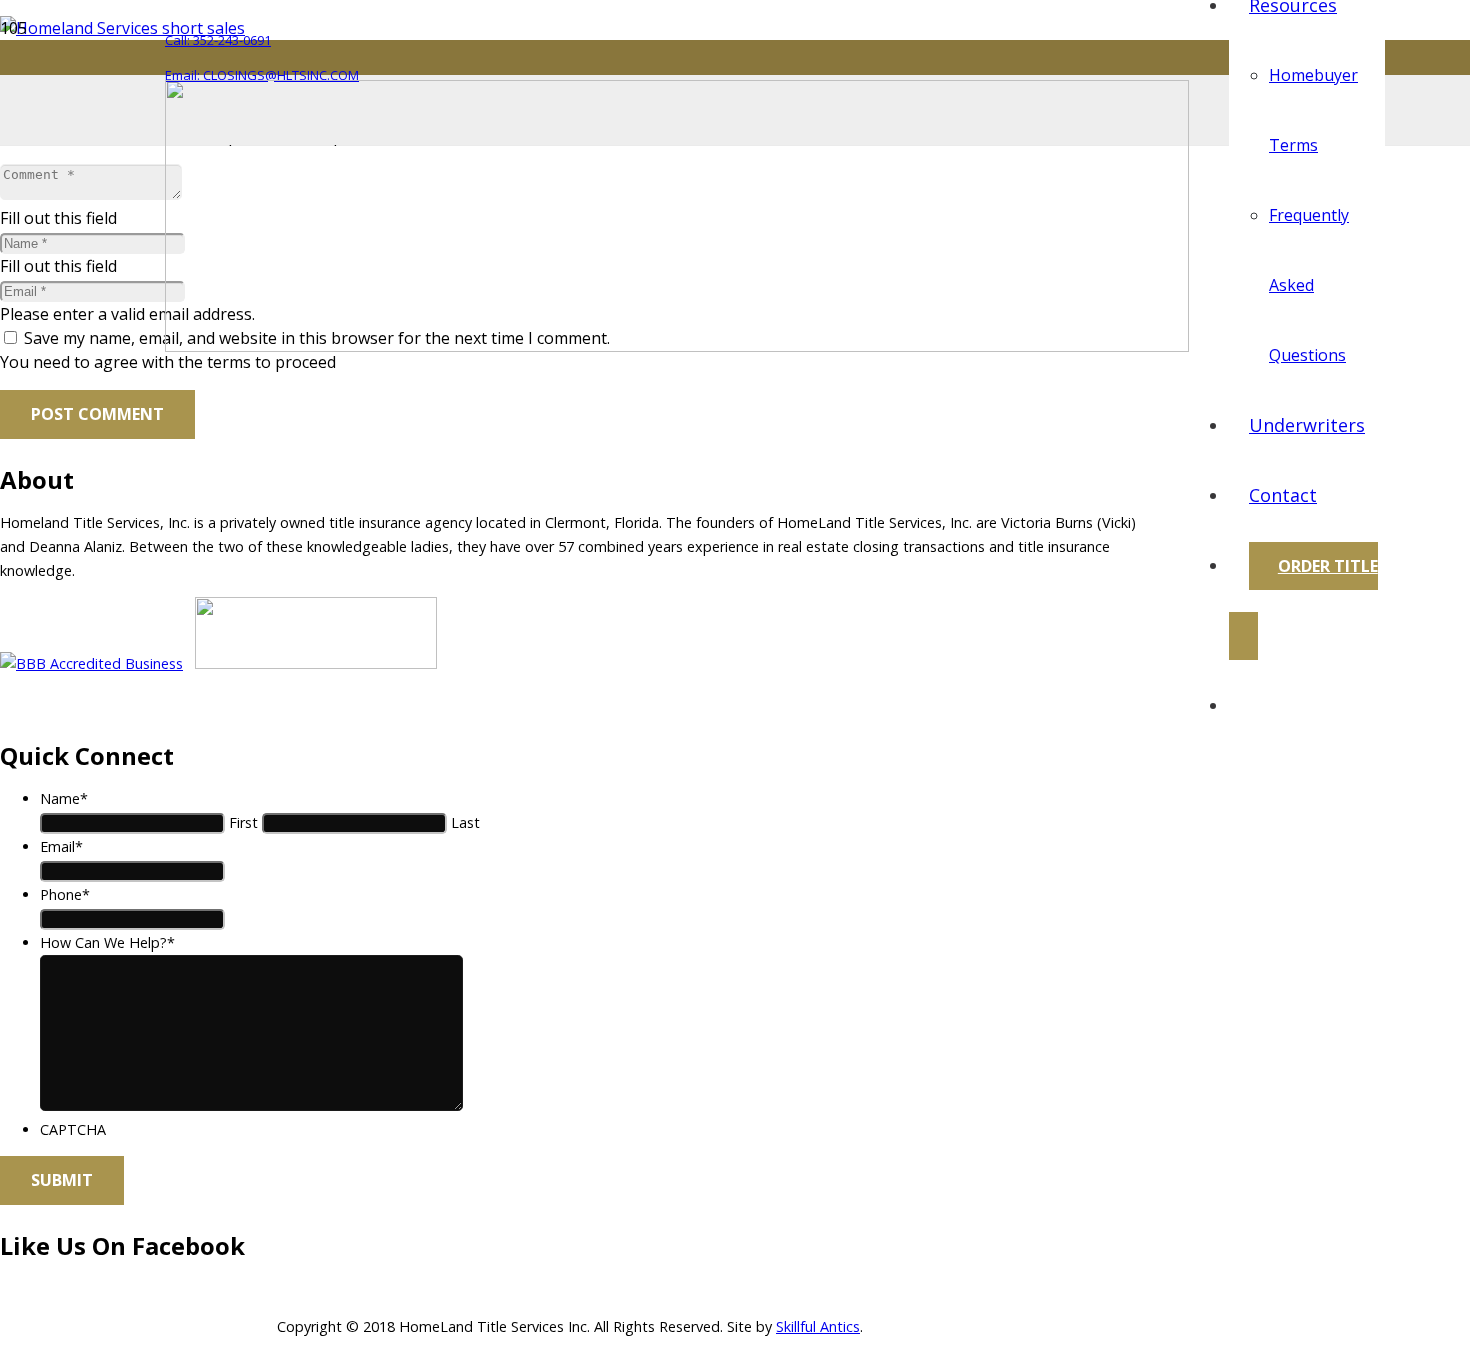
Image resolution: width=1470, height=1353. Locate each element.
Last (465, 822)
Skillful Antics (818, 1326)
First (243, 822)
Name (64, 798)
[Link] (677, 346)
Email (61, 846)
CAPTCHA (73, 1129)
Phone (65, 894)
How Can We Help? (107, 942)
